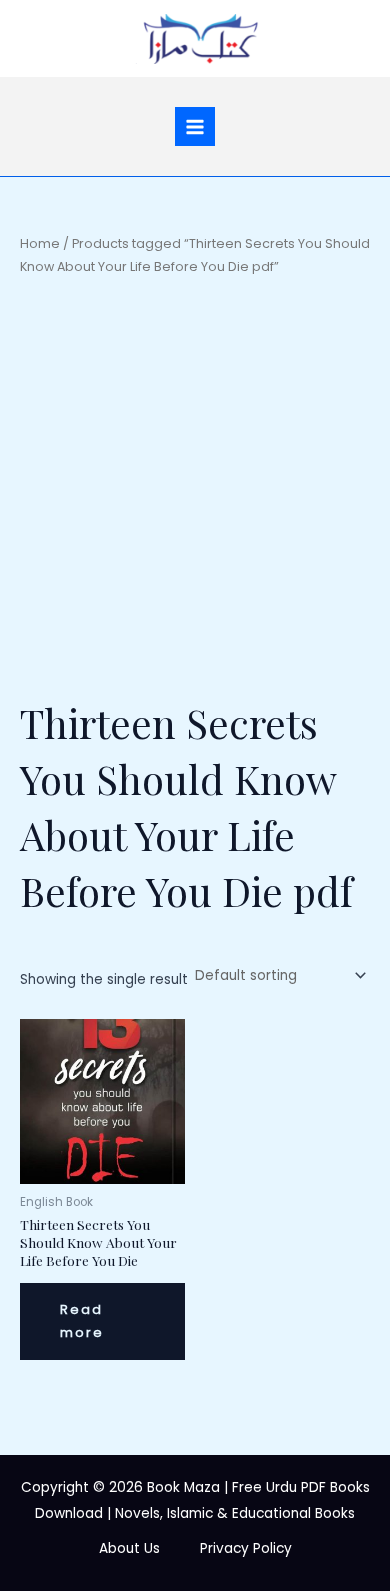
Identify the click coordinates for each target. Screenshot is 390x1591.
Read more (82, 1321)
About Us (129, 1548)
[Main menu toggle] (194, 126)
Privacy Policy (246, 1548)
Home (40, 243)
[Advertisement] (195, 486)
